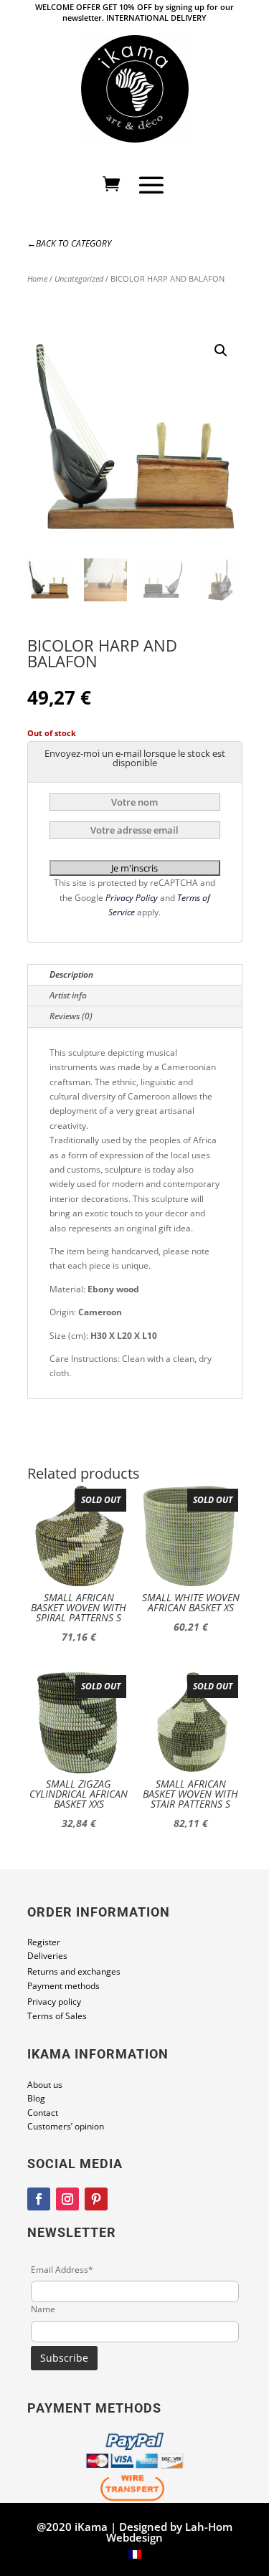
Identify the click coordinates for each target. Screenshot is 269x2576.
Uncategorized (79, 278)
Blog (36, 2098)
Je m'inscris (134, 868)
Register (44, 1942)
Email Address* (62, 2270)
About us (45, 2085)
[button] (221, 350)
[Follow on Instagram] (67, 2199)
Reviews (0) (71, 1016)
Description (71, 974)
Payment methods (63, 1986)
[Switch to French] (135, 2554)
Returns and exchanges (74, 1971)
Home (37, 278)
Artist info (68, 995)
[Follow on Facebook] (39, 2199)
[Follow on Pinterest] (96, 2199)
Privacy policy (54, 2002)
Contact (43, 2113)
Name (43, 2309)
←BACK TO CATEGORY (69, 243)
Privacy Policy (133, 898)
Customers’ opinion (66, 2126)
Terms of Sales (57, 2016)
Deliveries (47, 1956)
